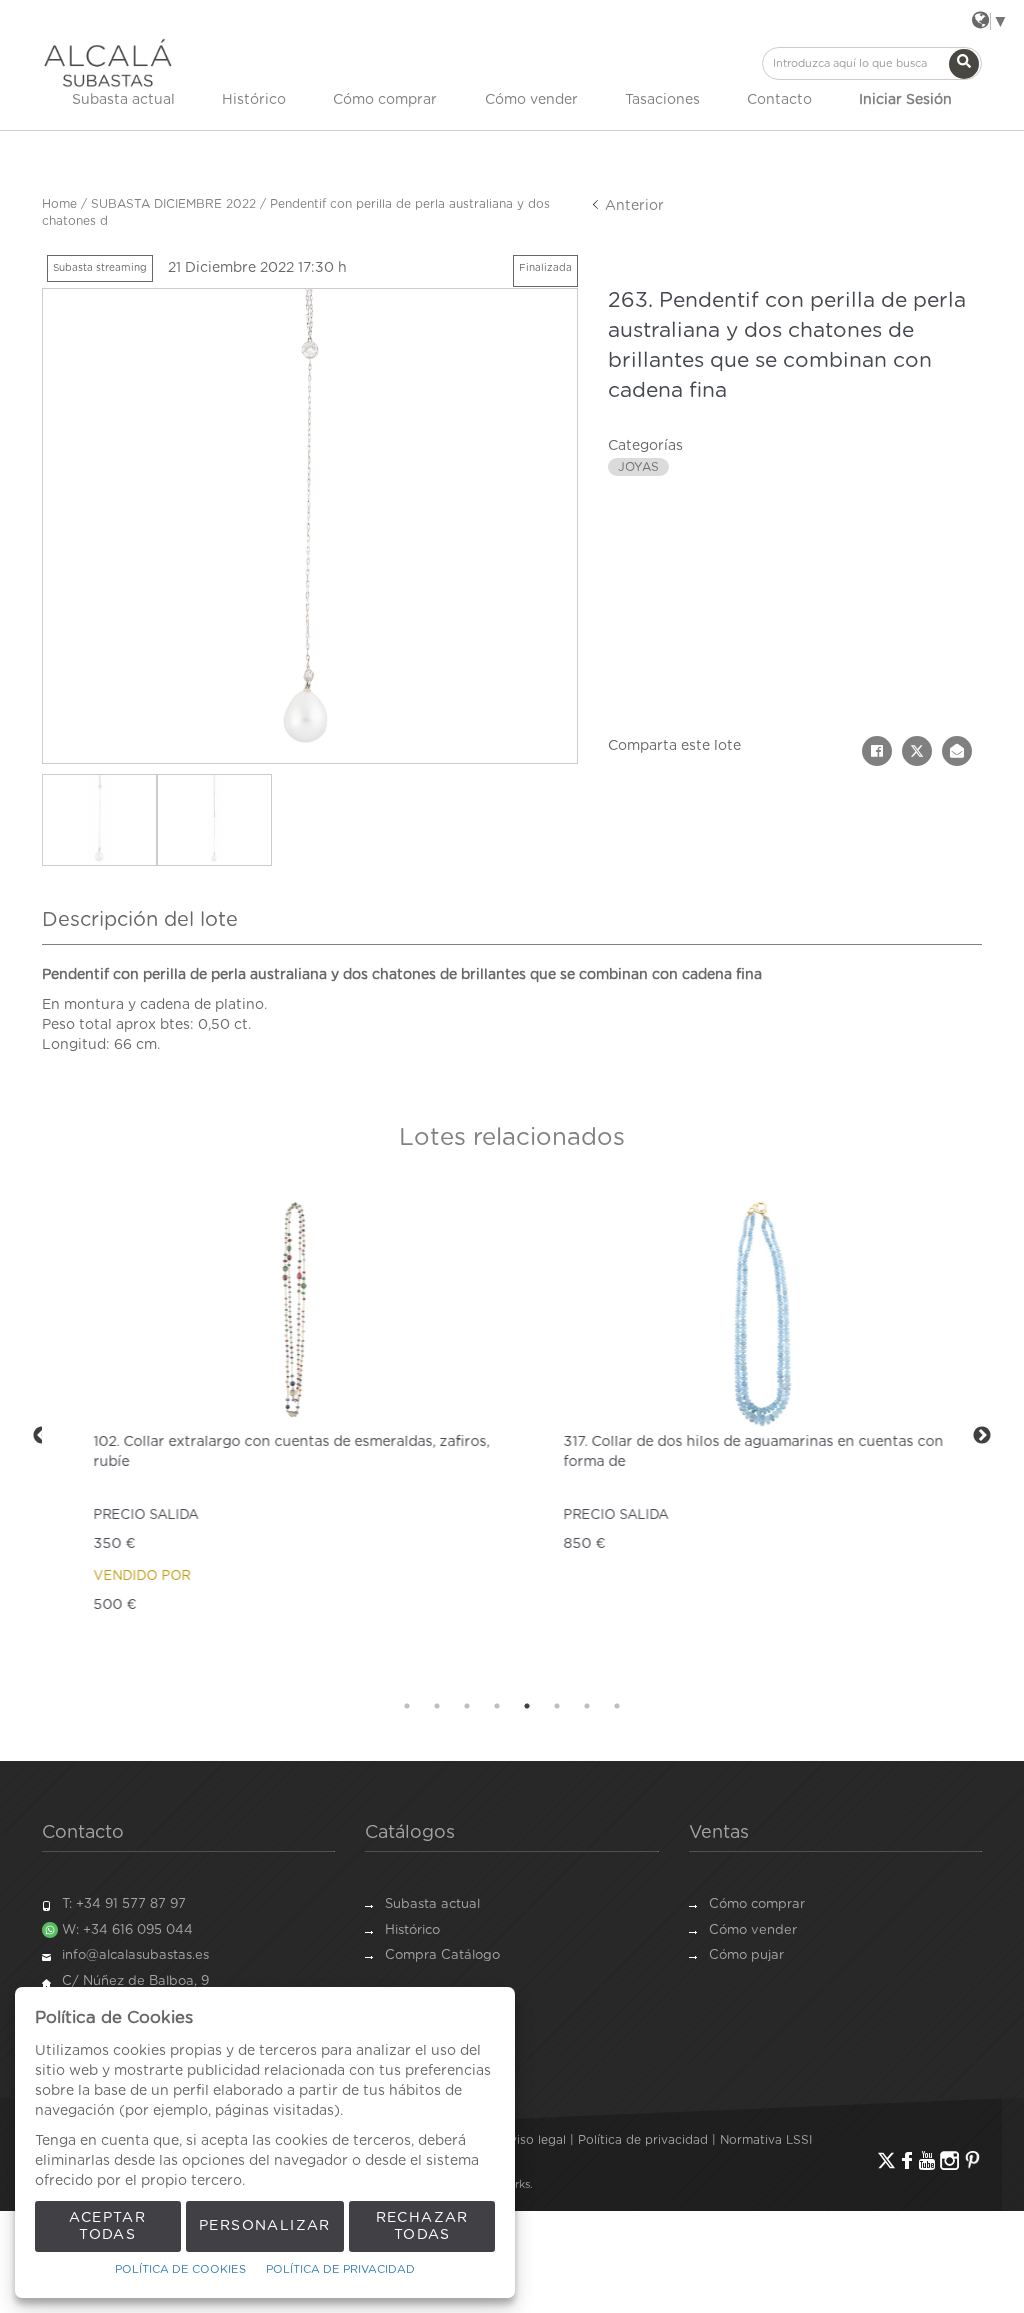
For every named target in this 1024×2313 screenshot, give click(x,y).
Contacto (779, 100)
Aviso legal (534, 2140)
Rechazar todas (422, 2226)
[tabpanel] (277, 1436)
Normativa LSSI (766, 2140)
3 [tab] (467, 1706)
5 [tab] (527, 1706)
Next (982, 1436)
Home (59, 204)
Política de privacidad (643, 2140)
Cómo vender (531, 100)
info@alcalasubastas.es (135, 1955)
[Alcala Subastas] (108, 62)
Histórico (254, 100)
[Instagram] (949, 2160)
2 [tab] (437, 1706)
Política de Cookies (180, 2269)
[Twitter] (886, 2160)
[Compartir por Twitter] (917, 751)
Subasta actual (123, 100)
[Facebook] (907, 2160)
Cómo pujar (746, 1955)
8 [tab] (617, 1706)
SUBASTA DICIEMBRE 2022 (173, 204)
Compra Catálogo (442, 1955)
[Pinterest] (972, 2160)
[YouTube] (927, 2160)
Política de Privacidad (340, 2269)
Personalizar (265, 2226)
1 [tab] (407, 1706)
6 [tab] (557, 1706)
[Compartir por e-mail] (957, 751)
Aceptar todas (107, 2226)
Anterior (632, 206)
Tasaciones (662, 100)
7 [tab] (587, 1706)
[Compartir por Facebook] (877, 751)
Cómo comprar (385, 100)
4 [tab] (497, 1706)
